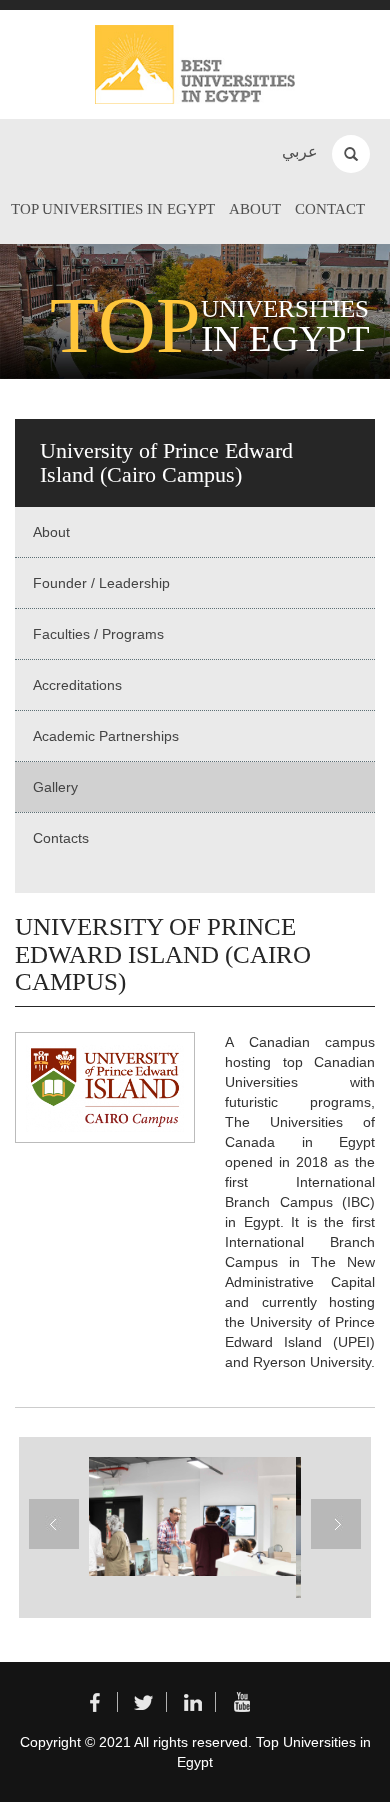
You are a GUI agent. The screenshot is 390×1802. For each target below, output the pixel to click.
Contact (330, 209)
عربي (300, 151)
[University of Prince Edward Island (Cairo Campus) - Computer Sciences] (190, 1516)
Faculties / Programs (98, 634)
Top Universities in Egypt (113, 209)
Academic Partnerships (106, 736)
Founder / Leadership (101, 583)
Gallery (55, 787)
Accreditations (77, 685)
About (255, 209)
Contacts (61, 838)
